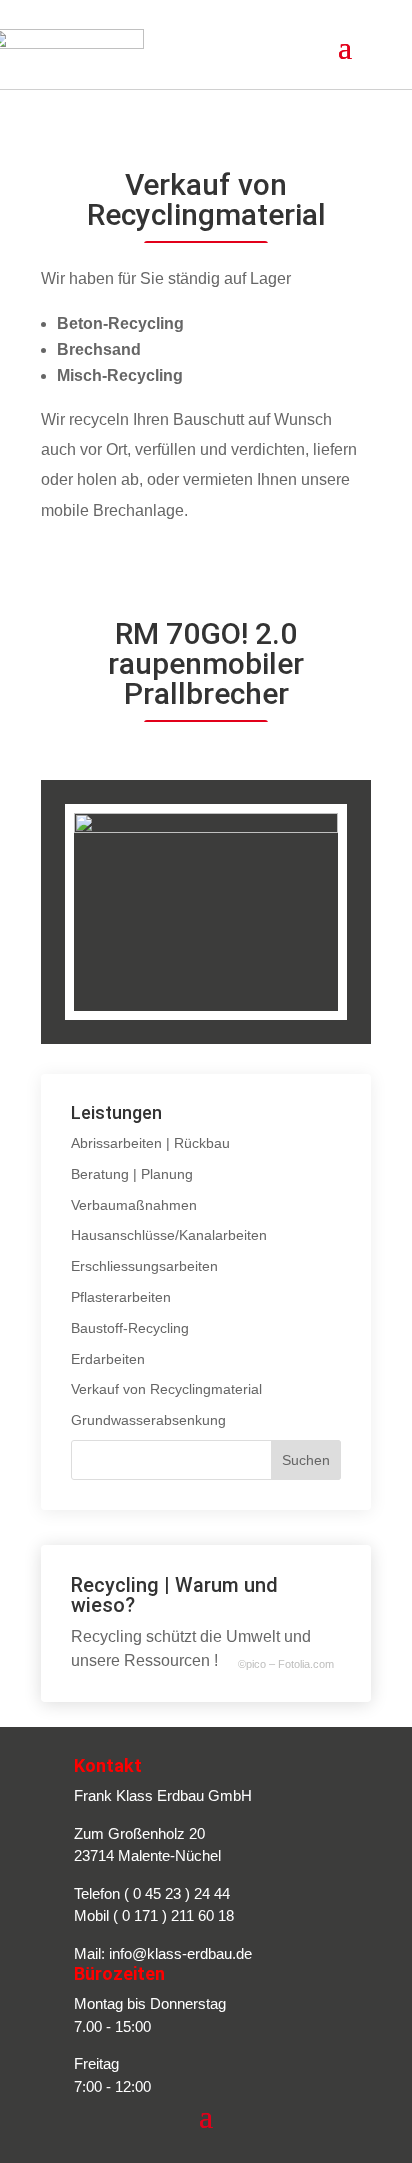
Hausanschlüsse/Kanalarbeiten (169, 1235)
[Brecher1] (206, 828)
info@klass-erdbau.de (180, 1953)
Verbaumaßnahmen (134, 1205)
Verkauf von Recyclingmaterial (166, 1389)
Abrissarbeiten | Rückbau (150, 1143)
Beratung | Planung (132, 1174)
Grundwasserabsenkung (148, 1420)
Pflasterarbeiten (121, 1297)
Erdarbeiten (108, 1359)
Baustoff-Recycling (130, 1328)
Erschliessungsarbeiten (144, 1266)
